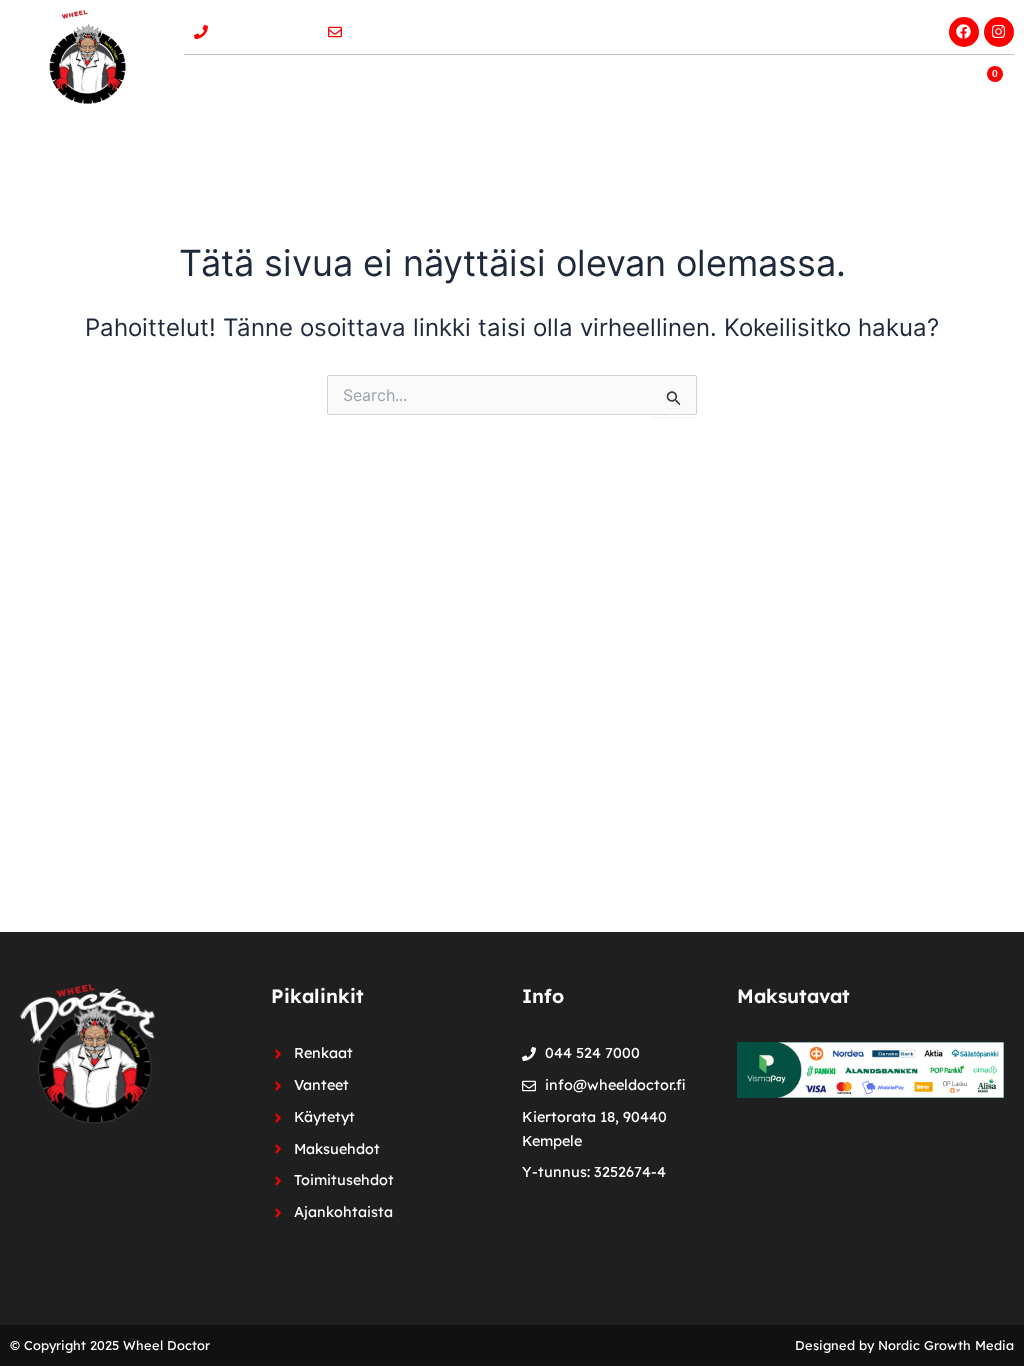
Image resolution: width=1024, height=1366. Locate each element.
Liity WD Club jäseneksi (832, 26)
